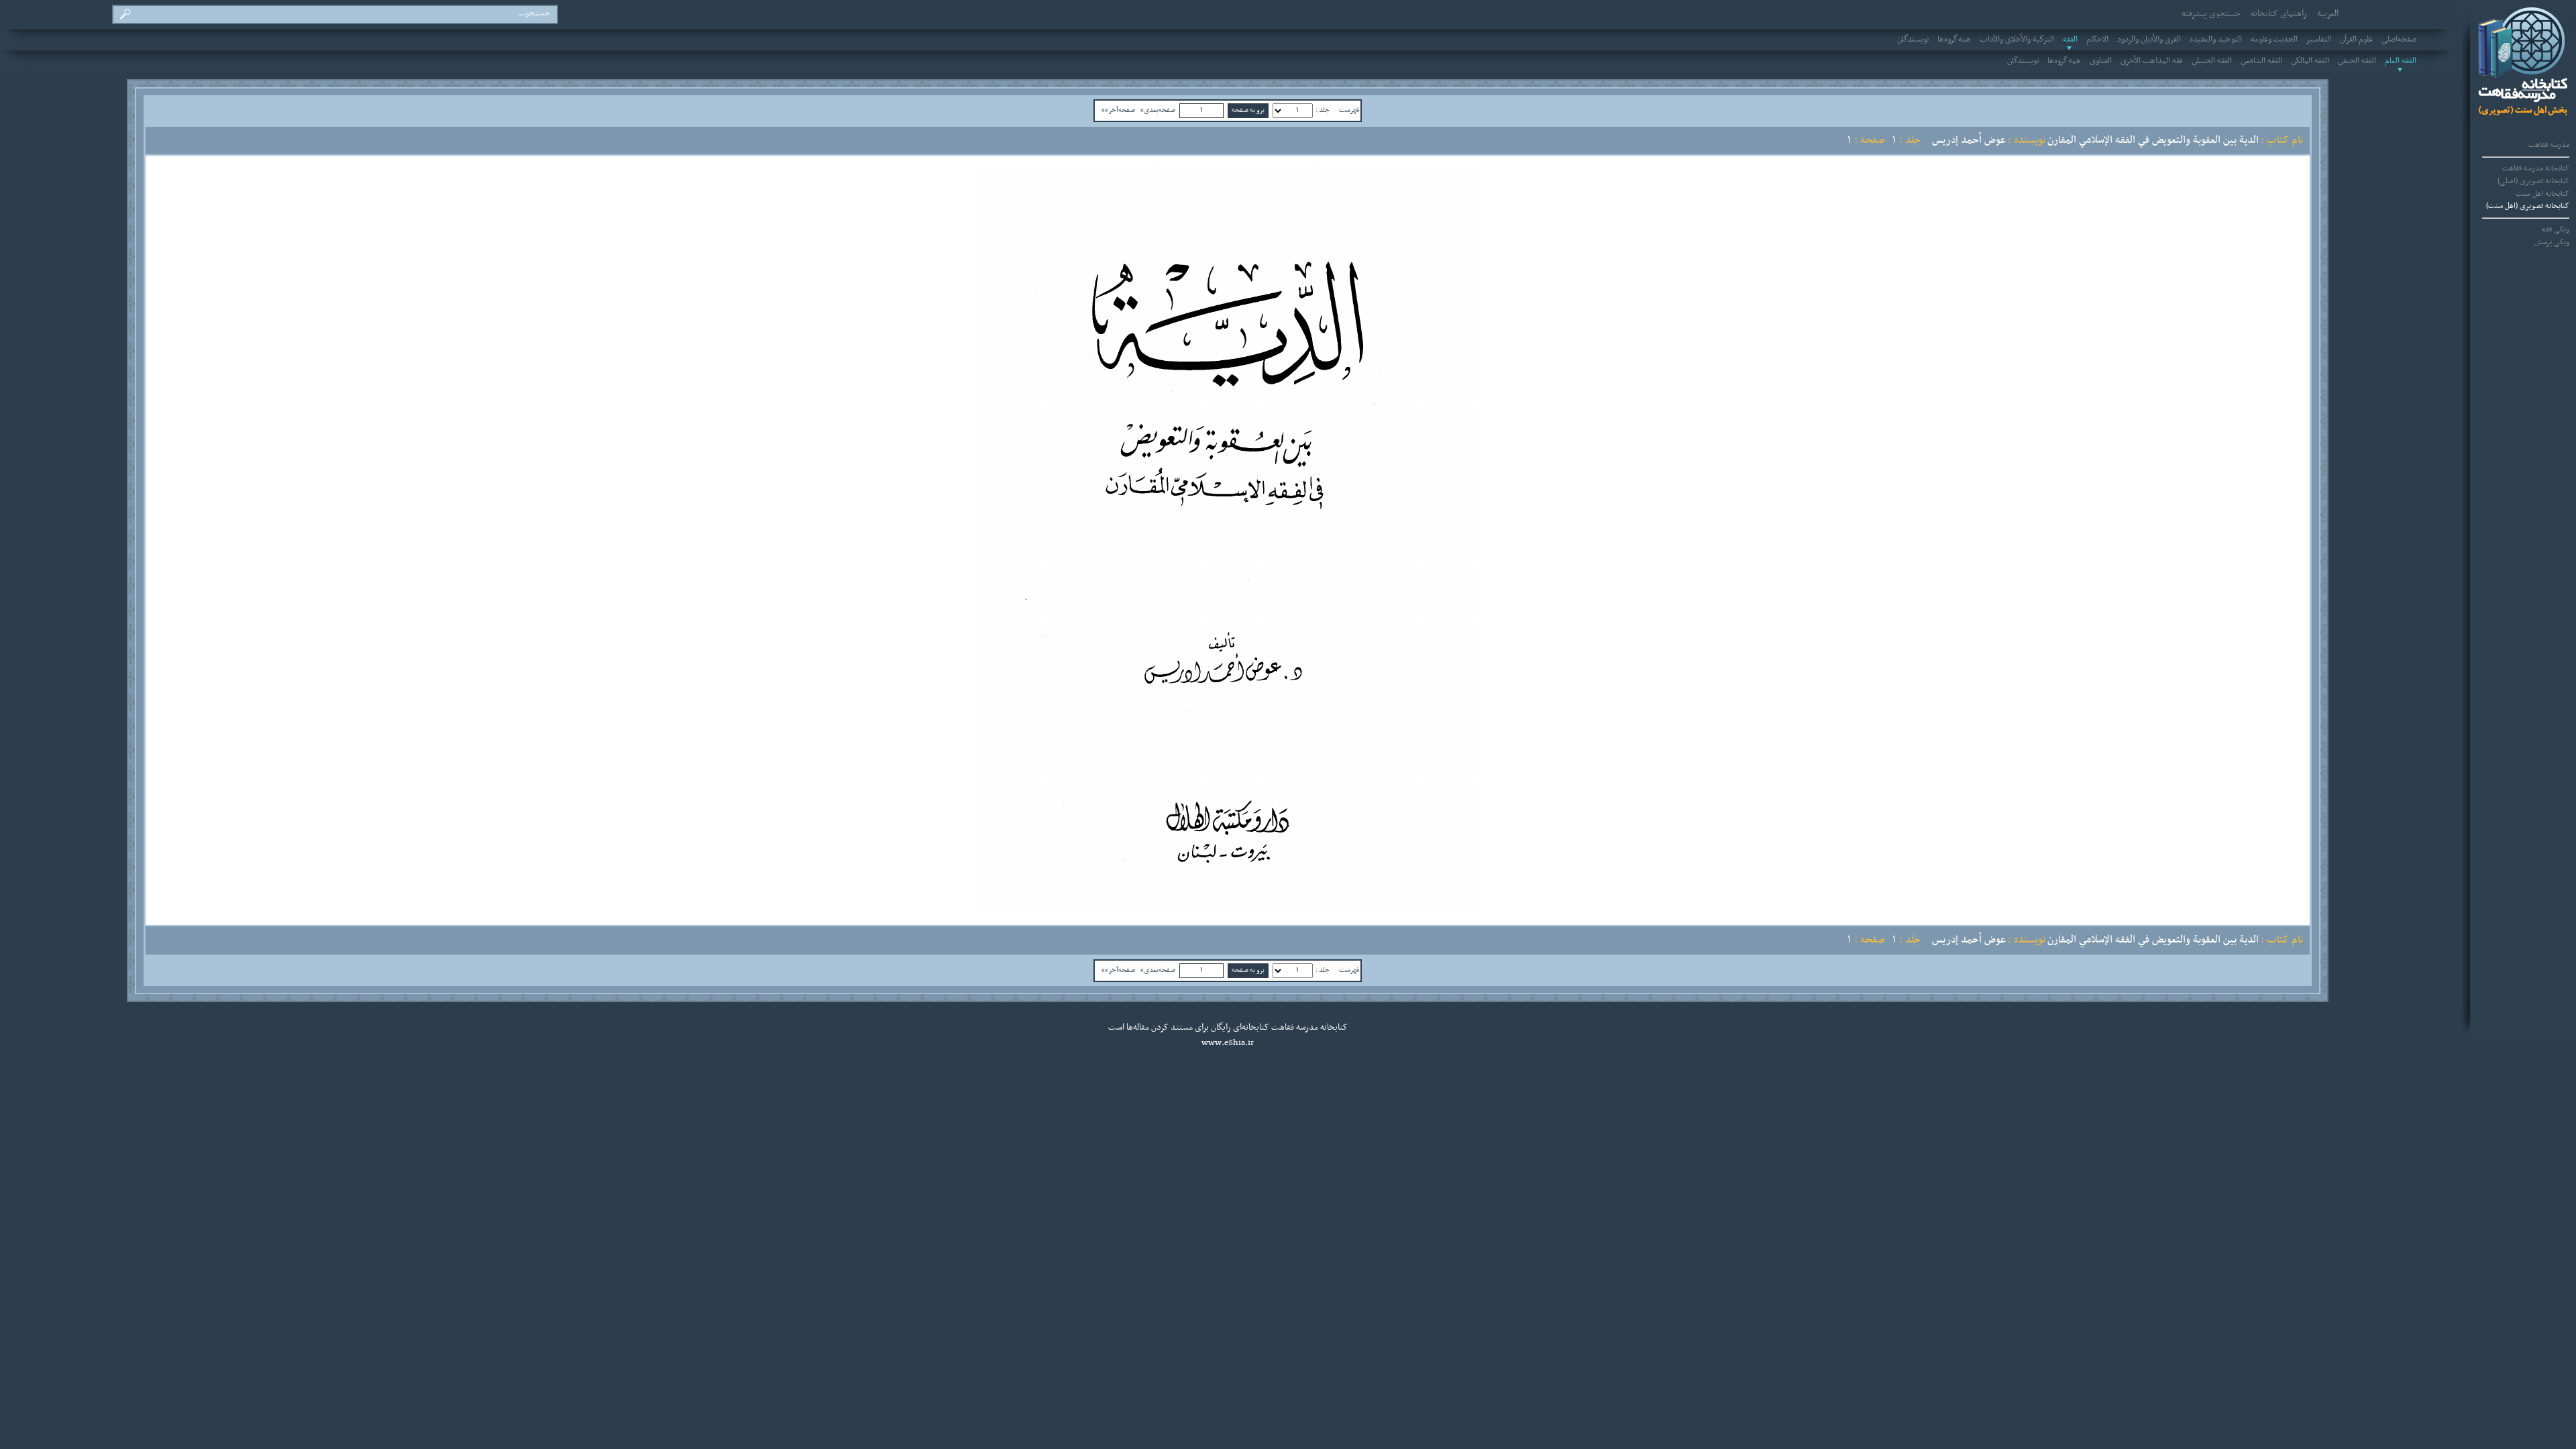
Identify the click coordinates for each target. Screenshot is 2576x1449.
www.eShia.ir (1228, 1043)
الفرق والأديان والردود (2149, 40)
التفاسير (2319, 40)
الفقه (2070, 40)
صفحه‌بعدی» (1158, 110)
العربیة (2328, 14)
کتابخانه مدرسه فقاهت (2536, 168)
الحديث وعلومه (2274, 40)
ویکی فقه (2556, 229)
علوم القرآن (2356, 40)
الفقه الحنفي (2357, 61)
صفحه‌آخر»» (1118, 110)
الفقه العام (2401, 61)
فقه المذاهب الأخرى (2152, 61)
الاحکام (2097, 40)
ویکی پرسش (2552, 242)
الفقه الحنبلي (2212, 61)
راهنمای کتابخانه (2279, 14)
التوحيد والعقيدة (2216, 40)
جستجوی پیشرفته (2211, 14)
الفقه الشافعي (2261, 61)
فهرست (1349, 110)
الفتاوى (2101, 61)
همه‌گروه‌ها (1954, 40)
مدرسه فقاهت (2549, 145)
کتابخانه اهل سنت (2542, 194)
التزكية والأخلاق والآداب (2017, 40)
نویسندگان (1913, 40)
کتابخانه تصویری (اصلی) (2533, 181)
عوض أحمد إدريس (1969, 140)
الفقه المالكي (2310, 61)
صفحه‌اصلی (2399, 40)
